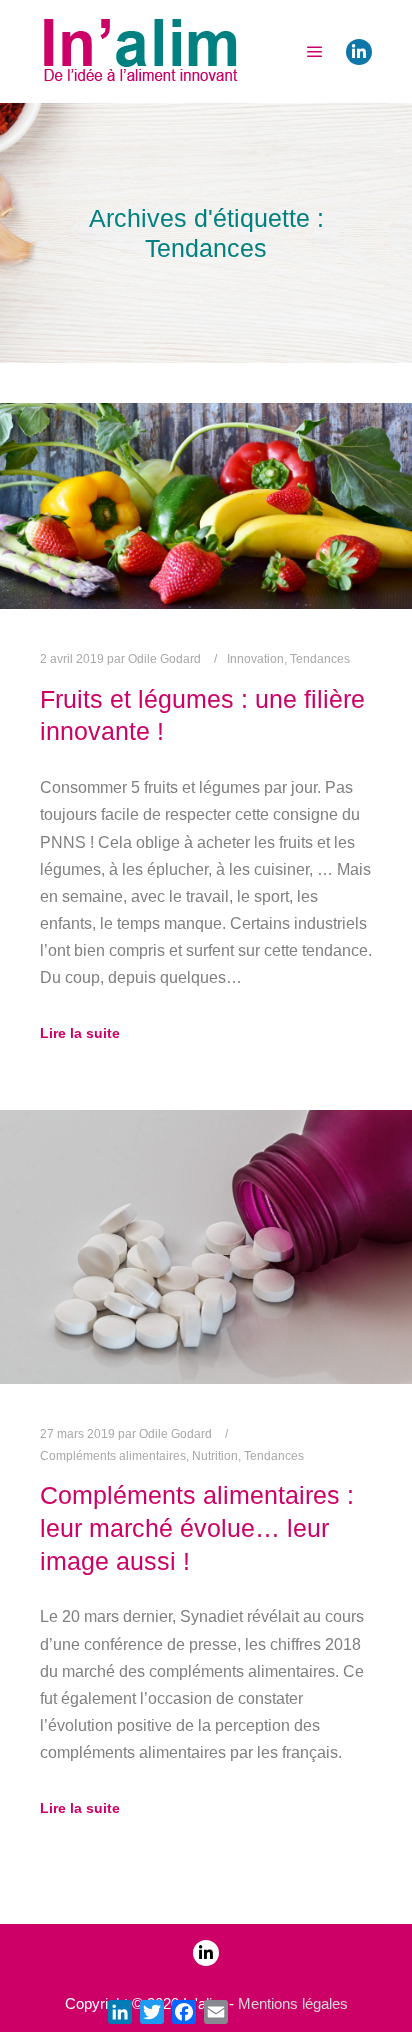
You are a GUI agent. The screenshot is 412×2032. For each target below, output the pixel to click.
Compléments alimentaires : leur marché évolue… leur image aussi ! (197, 1527)
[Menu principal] (315, 52)
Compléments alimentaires (113, 1456)
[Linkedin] (359, 52)
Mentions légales (293, 2003)
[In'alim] (140, 51)
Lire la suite (80, 1033)
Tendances (320, 659)
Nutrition (215, 1456)
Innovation (255, 659)
